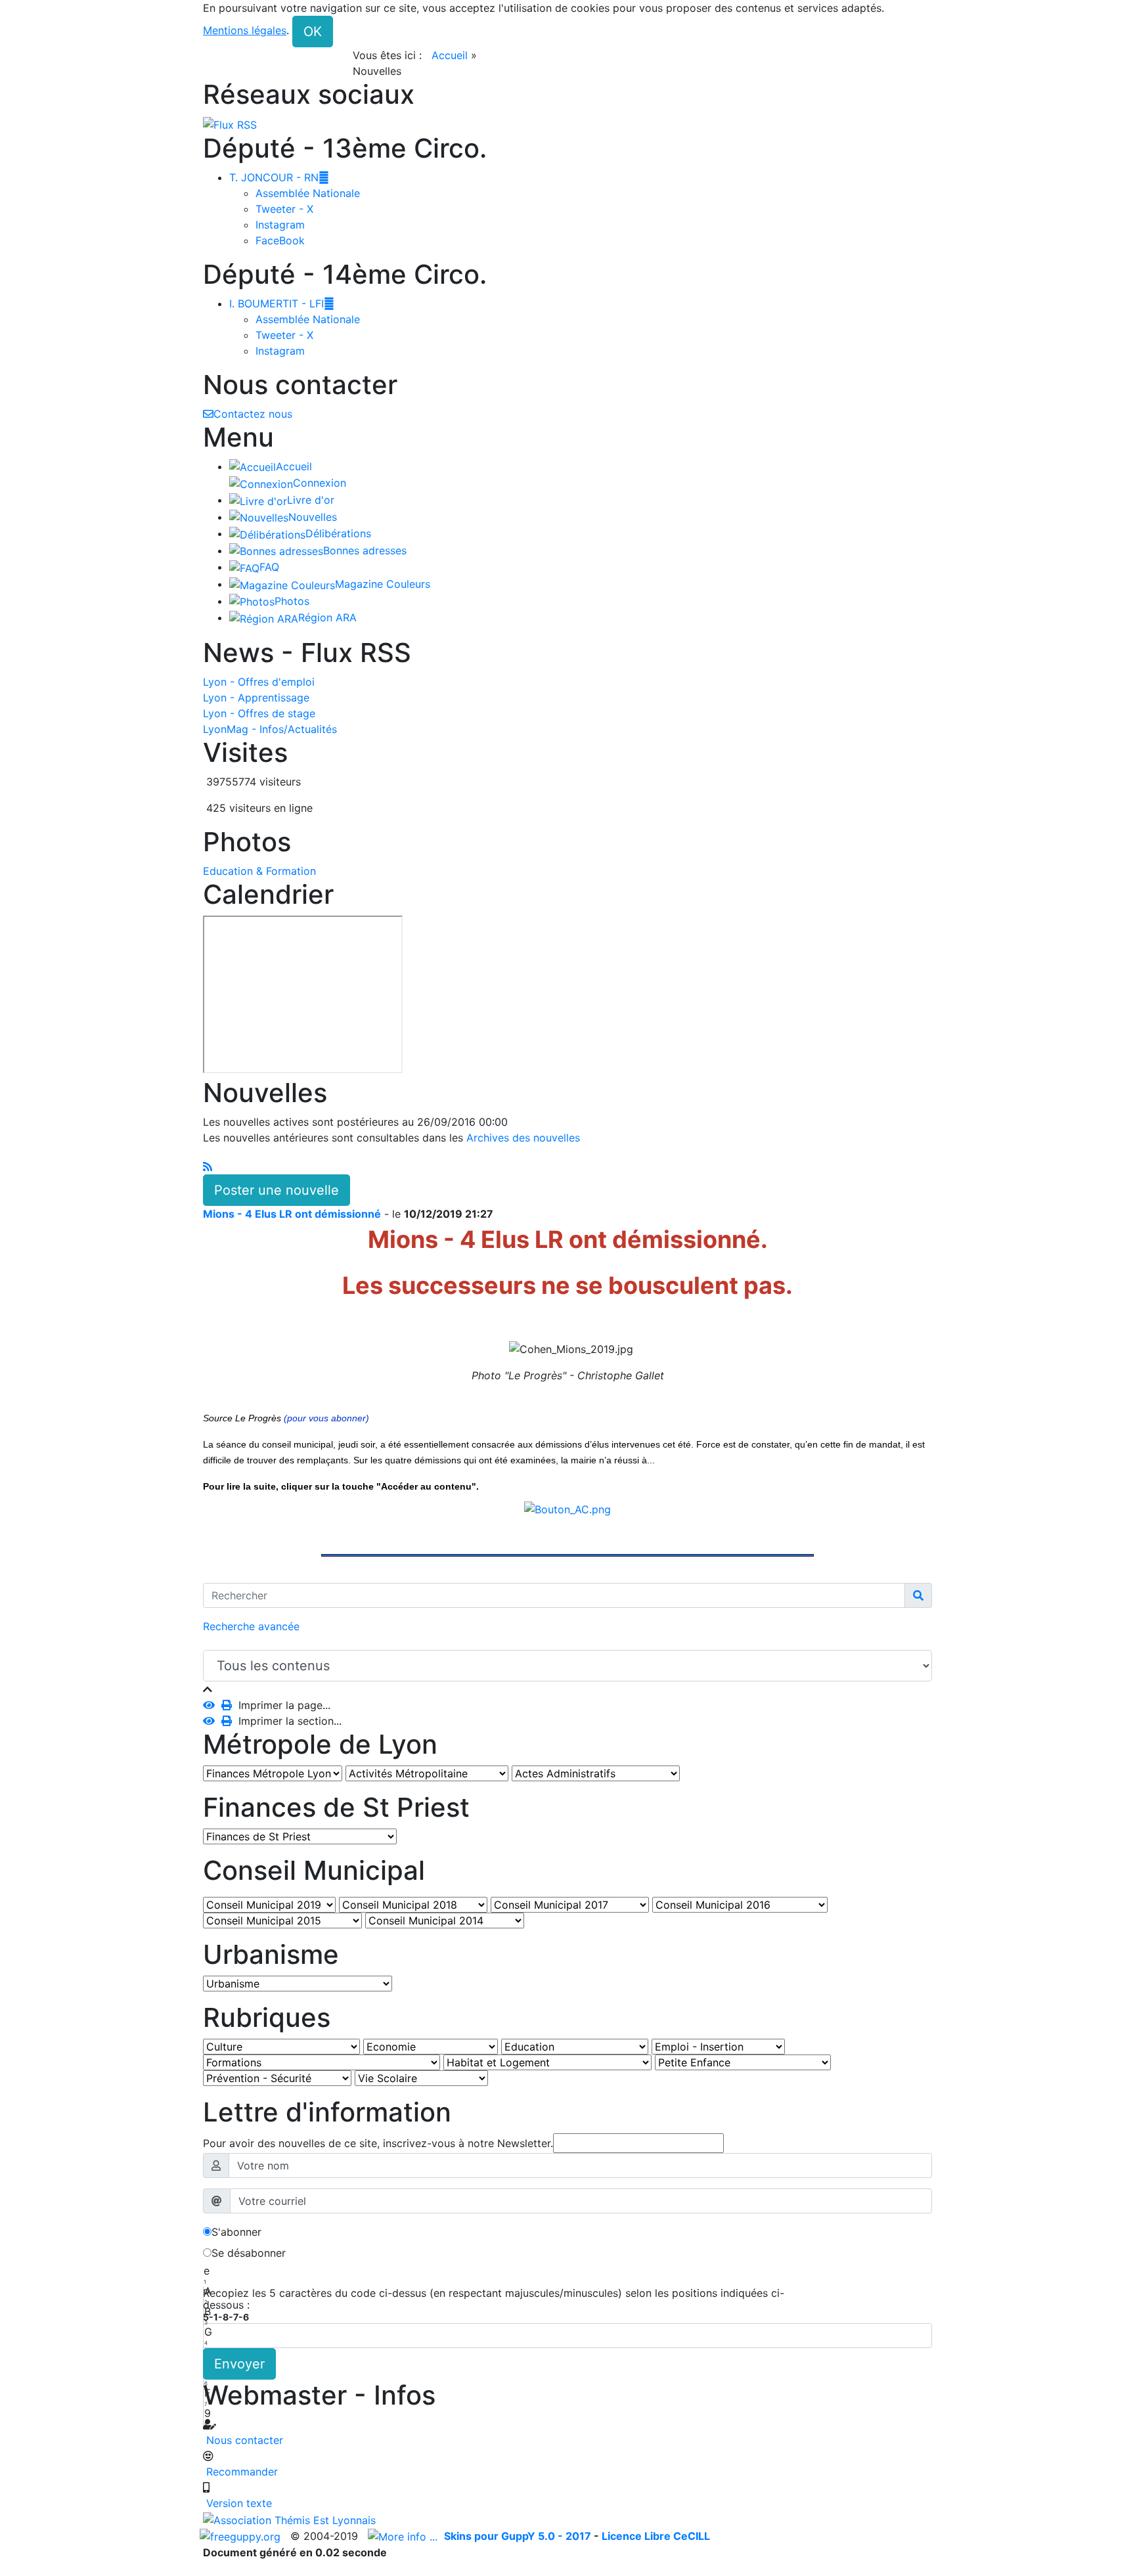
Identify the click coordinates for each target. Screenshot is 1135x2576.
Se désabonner (249, 2253)
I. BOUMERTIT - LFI (282, 303)
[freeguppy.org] (242, 2536)
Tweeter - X (284, 209)
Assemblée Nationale (308, 193)
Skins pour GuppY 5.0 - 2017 (519, 2536)
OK (313, 32)
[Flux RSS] (230, 123)
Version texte (237, 2503)
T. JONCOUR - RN (279, 177)
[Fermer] (208, 1689)
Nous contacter (243, 2440)
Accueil (450, 55)
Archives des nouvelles (525, 1138)
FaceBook (280, 240)
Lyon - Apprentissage (256, 698)
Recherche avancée (251, 1626)
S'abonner (236, 2232)
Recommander (240, 2472)
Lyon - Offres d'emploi (259, 682)
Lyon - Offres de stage (259, 713)
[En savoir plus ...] (404, 2536)
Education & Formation (259, 871)
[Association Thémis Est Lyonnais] (567, 2520)
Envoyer (239, 2364)
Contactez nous (253, 414)
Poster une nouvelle (277, 1190)
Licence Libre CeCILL (656, 2536)
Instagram (280, 225)
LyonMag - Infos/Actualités (270, 729)
